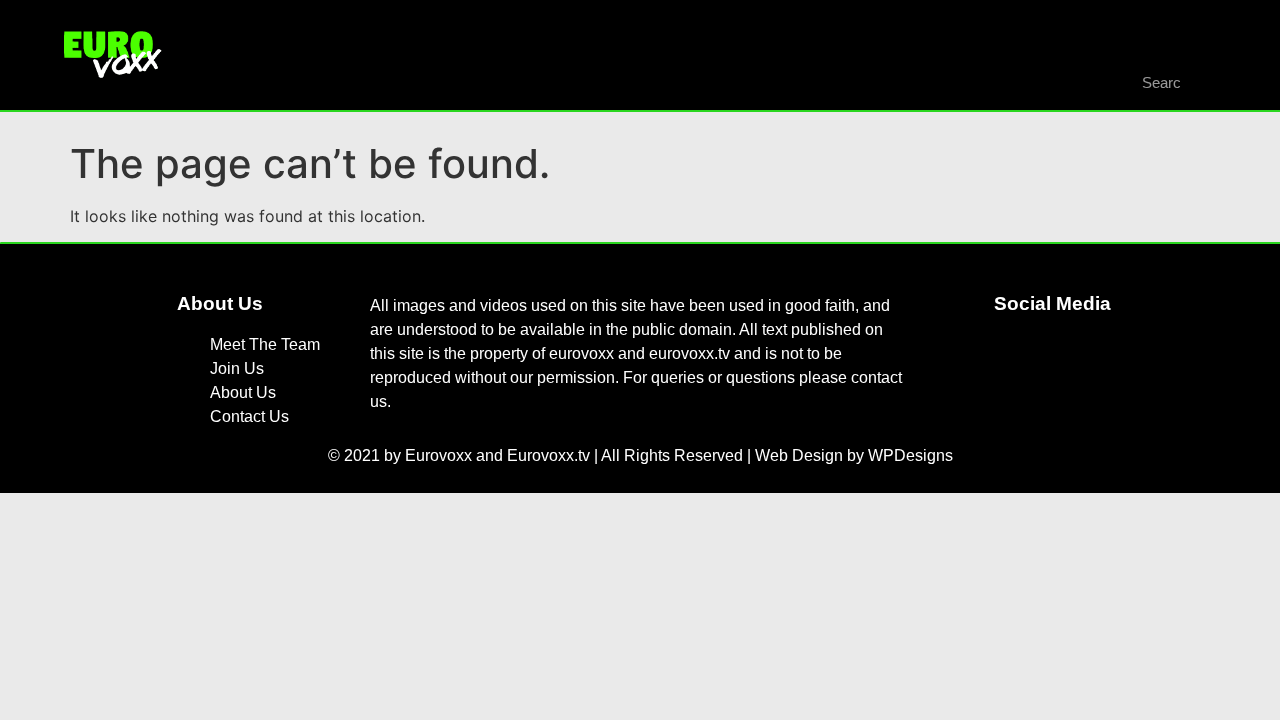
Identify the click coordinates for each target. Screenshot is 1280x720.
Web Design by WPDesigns (854, 455)
